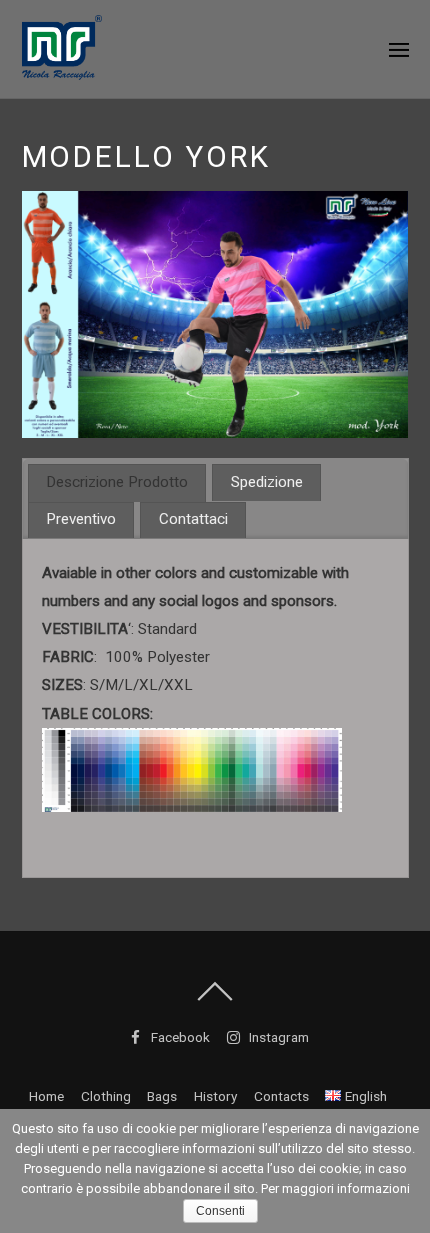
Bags (162, 1096)
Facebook (179, 1037)
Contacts (281, 1096)
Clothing (106, 1096)
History (215, 1096)
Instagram (277, 1037)
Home (46, 1096)
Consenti (220, 1211)
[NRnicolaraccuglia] (62, 69)
